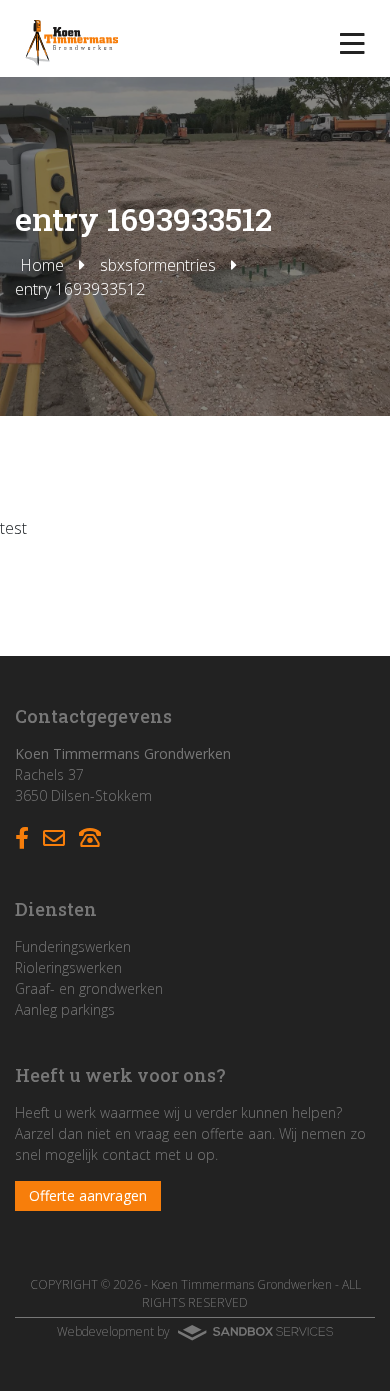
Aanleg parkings (65, 1009)
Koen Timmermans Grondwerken (241, 1284)
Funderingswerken (73, 946)
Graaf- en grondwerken (89, 988)
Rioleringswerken (68, 967)
